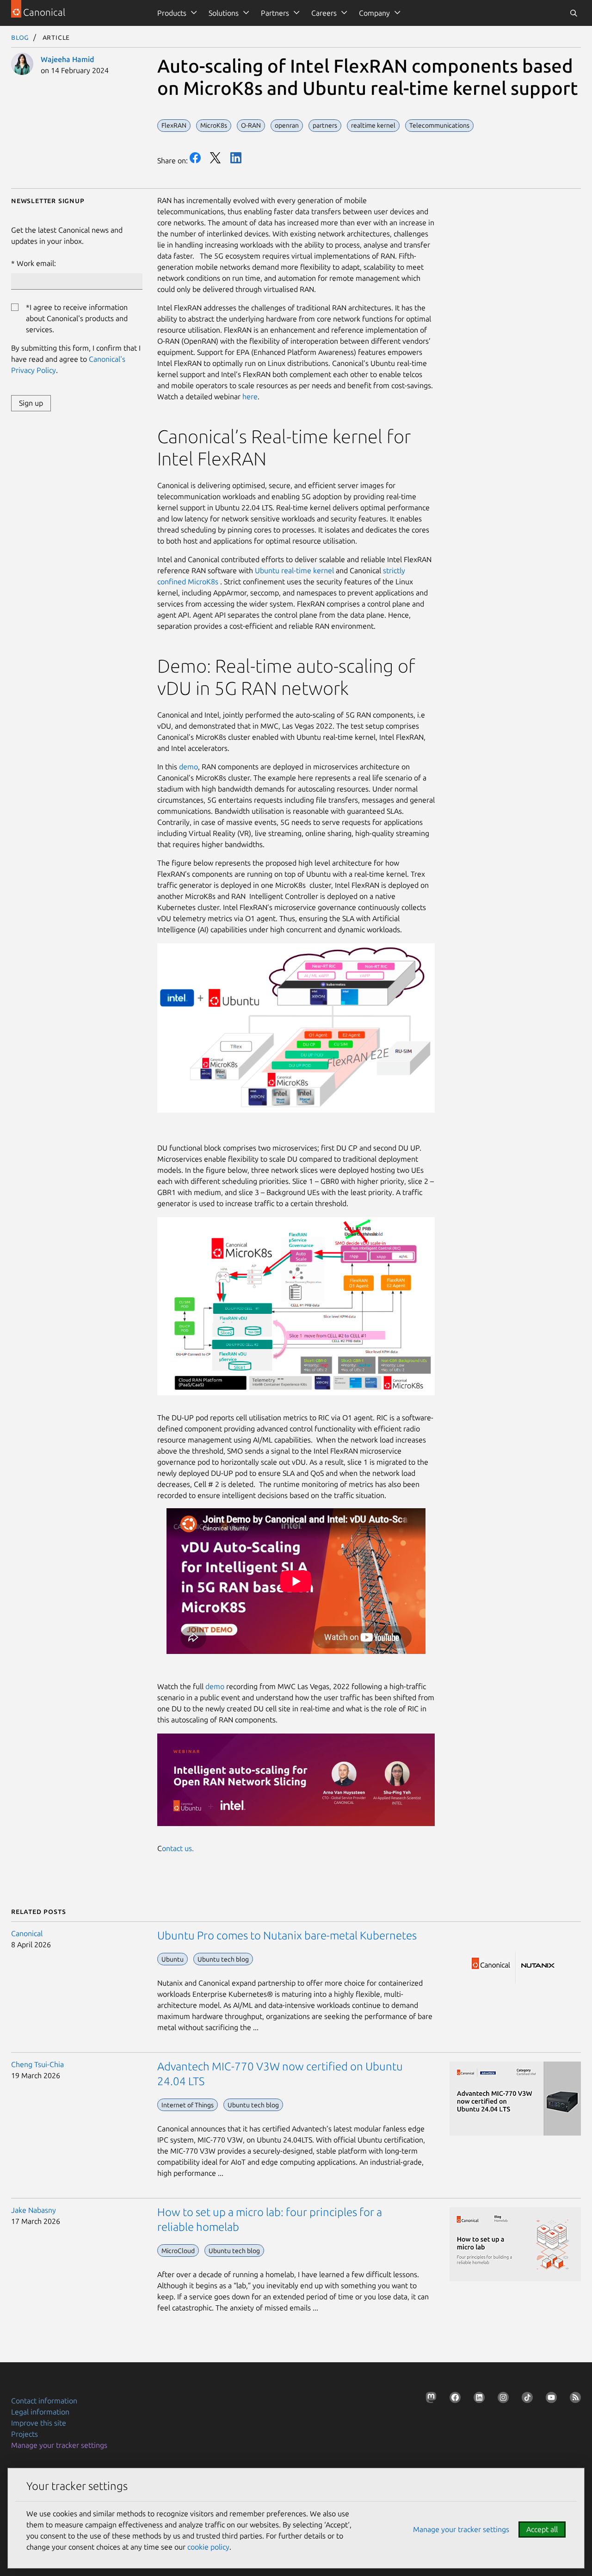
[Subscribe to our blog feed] (573, 2399)
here (250, 396)
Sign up (31, 403)
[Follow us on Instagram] (501, 2399)
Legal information (40, 2412)
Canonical (27, 1933)
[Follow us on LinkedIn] (477, 2399)
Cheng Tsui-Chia (37, 2064)
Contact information (44, 2401)
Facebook (195, 158)
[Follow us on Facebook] (453, 2399)
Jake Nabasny (34, 2210)
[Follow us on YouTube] (549, 2399)
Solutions (224, 13)
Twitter (216, 158)
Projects (25, 2434)
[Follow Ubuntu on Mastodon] (429, 2399)
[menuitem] (176, 13)
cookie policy (208, 2547)
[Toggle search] (573, 13)
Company (374, 13)
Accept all (542, 2529)
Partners (275, 13)
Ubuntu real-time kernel (294, 570)
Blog (20, 37)
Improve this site (39, 2423)
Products (172, 13)
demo (188, 767)
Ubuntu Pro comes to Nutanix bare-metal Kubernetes (287, 1935)
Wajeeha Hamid (67, 59)
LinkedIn (236, 158)
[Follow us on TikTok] (525, 2399)
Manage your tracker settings (59, 2445)
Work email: (36, 263)
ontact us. (178, 1848)
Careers (324, 13)
